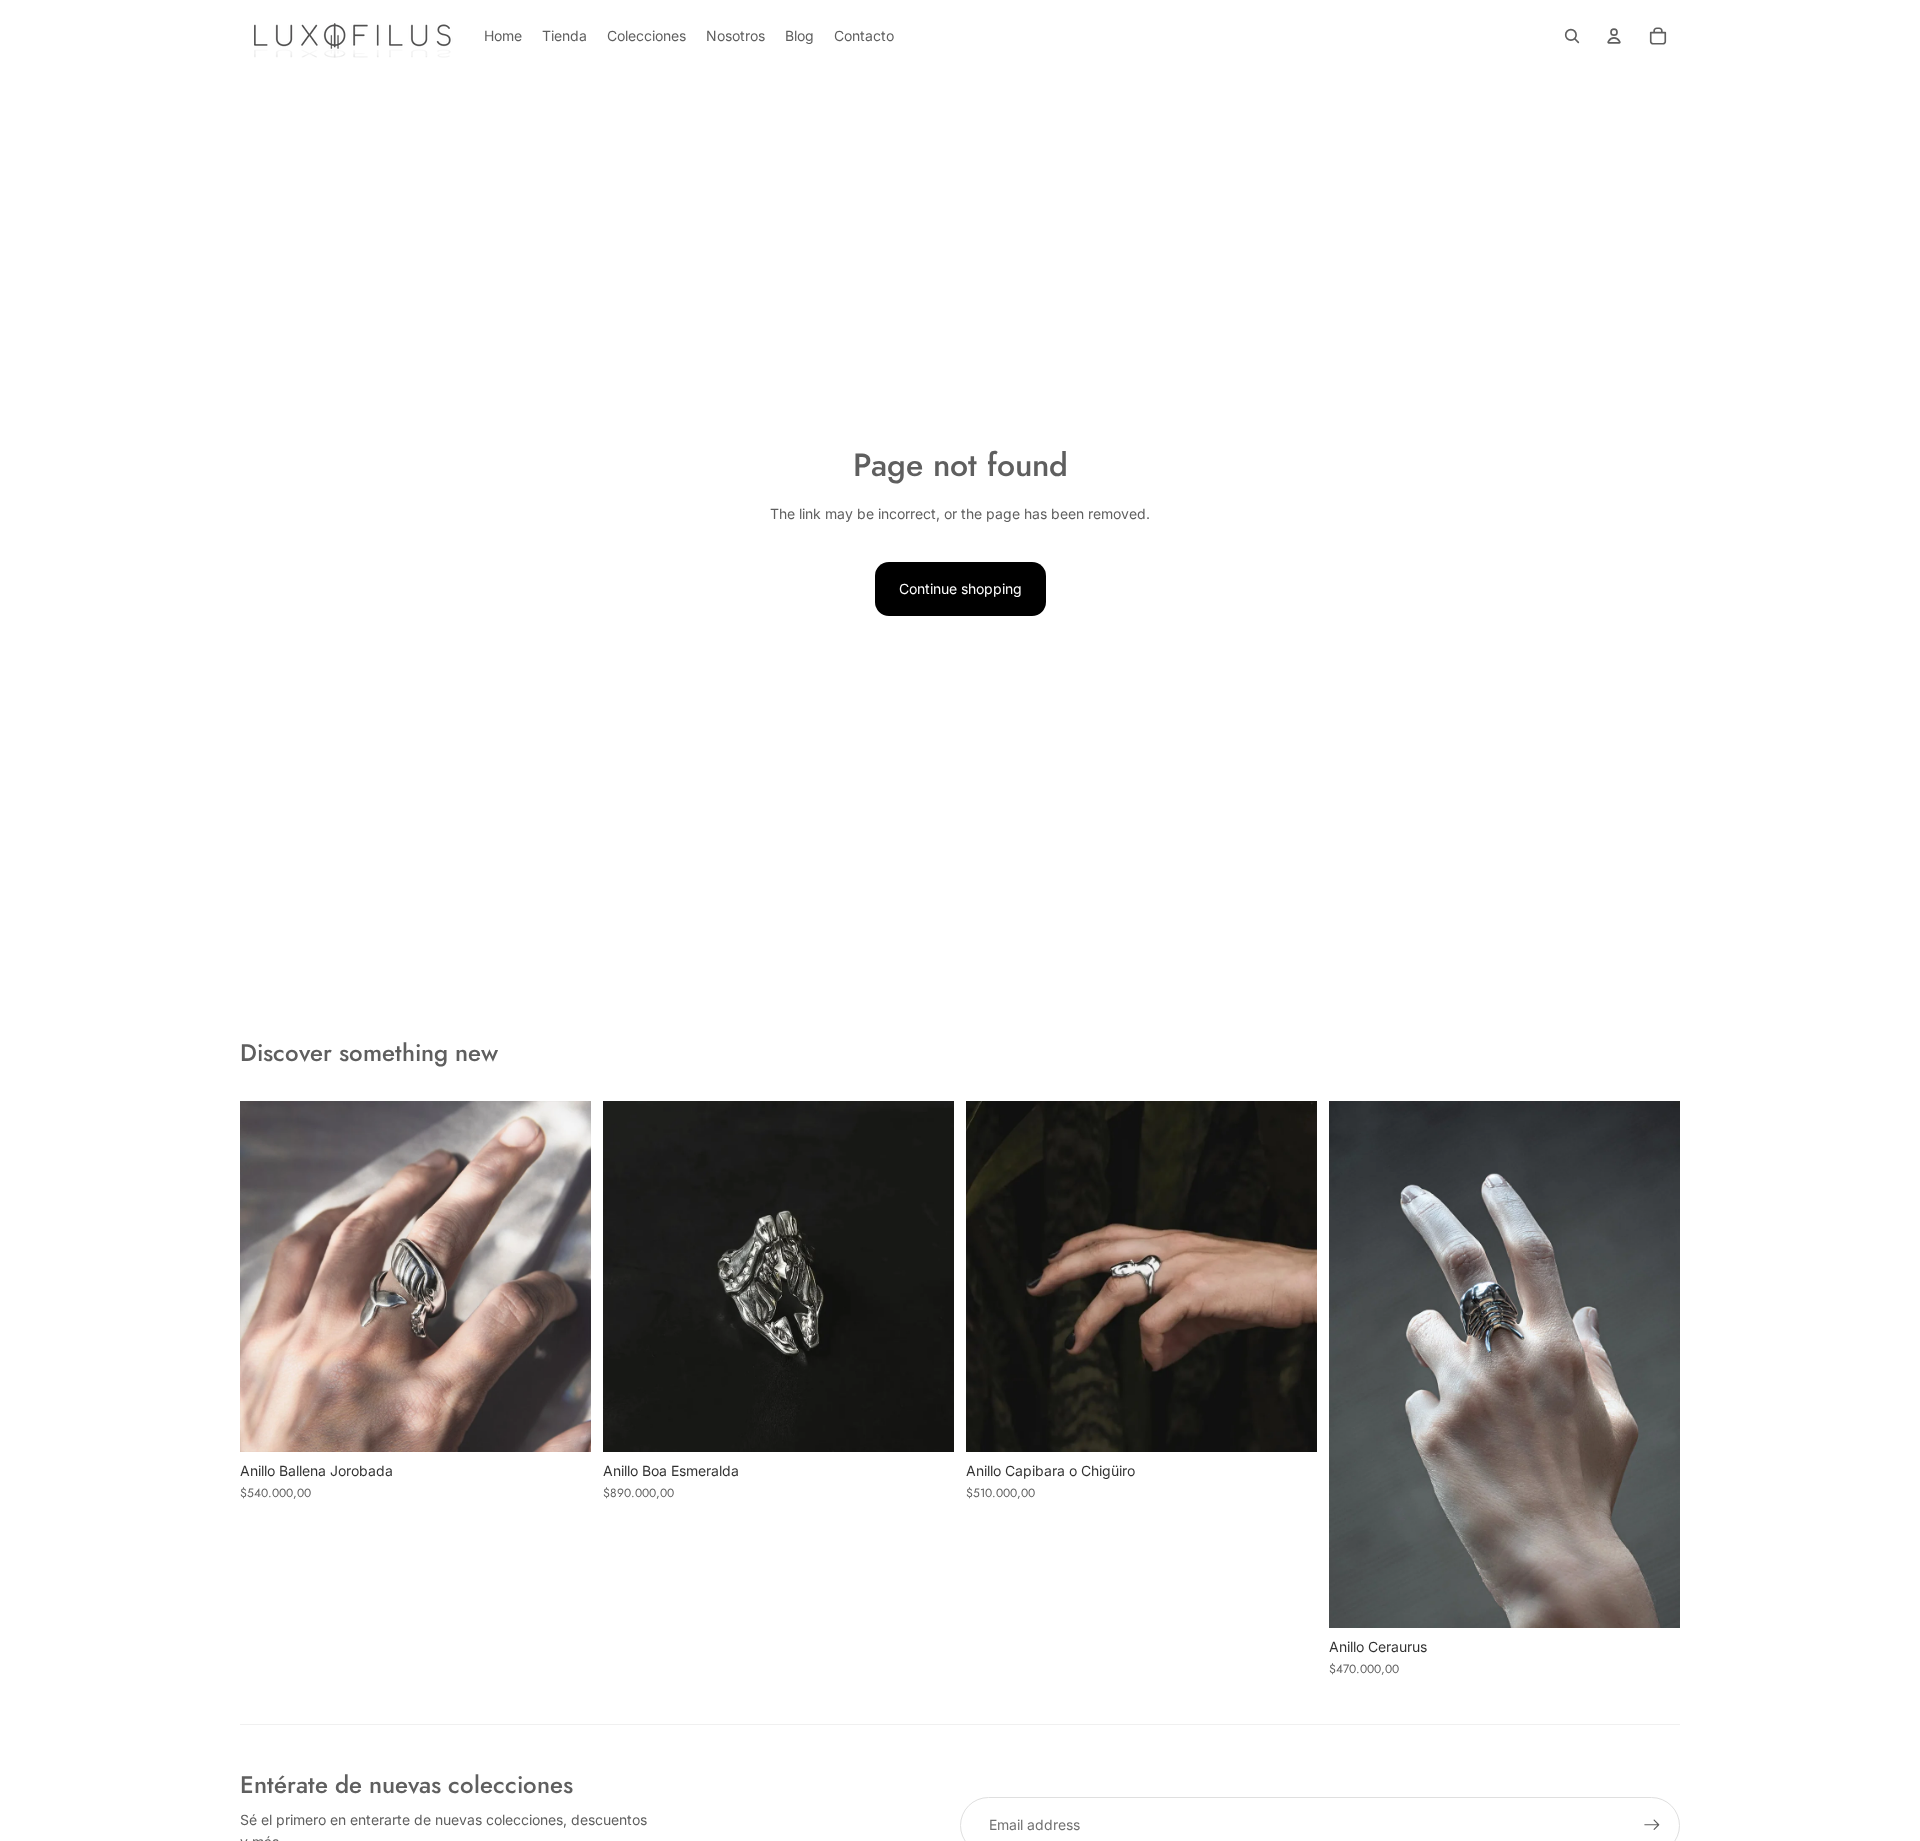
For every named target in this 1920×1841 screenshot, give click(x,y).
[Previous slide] (270, 1276)
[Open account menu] (1614, 36)
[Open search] (1572, 36)
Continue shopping (960, 588)
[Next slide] (561, 1276)
